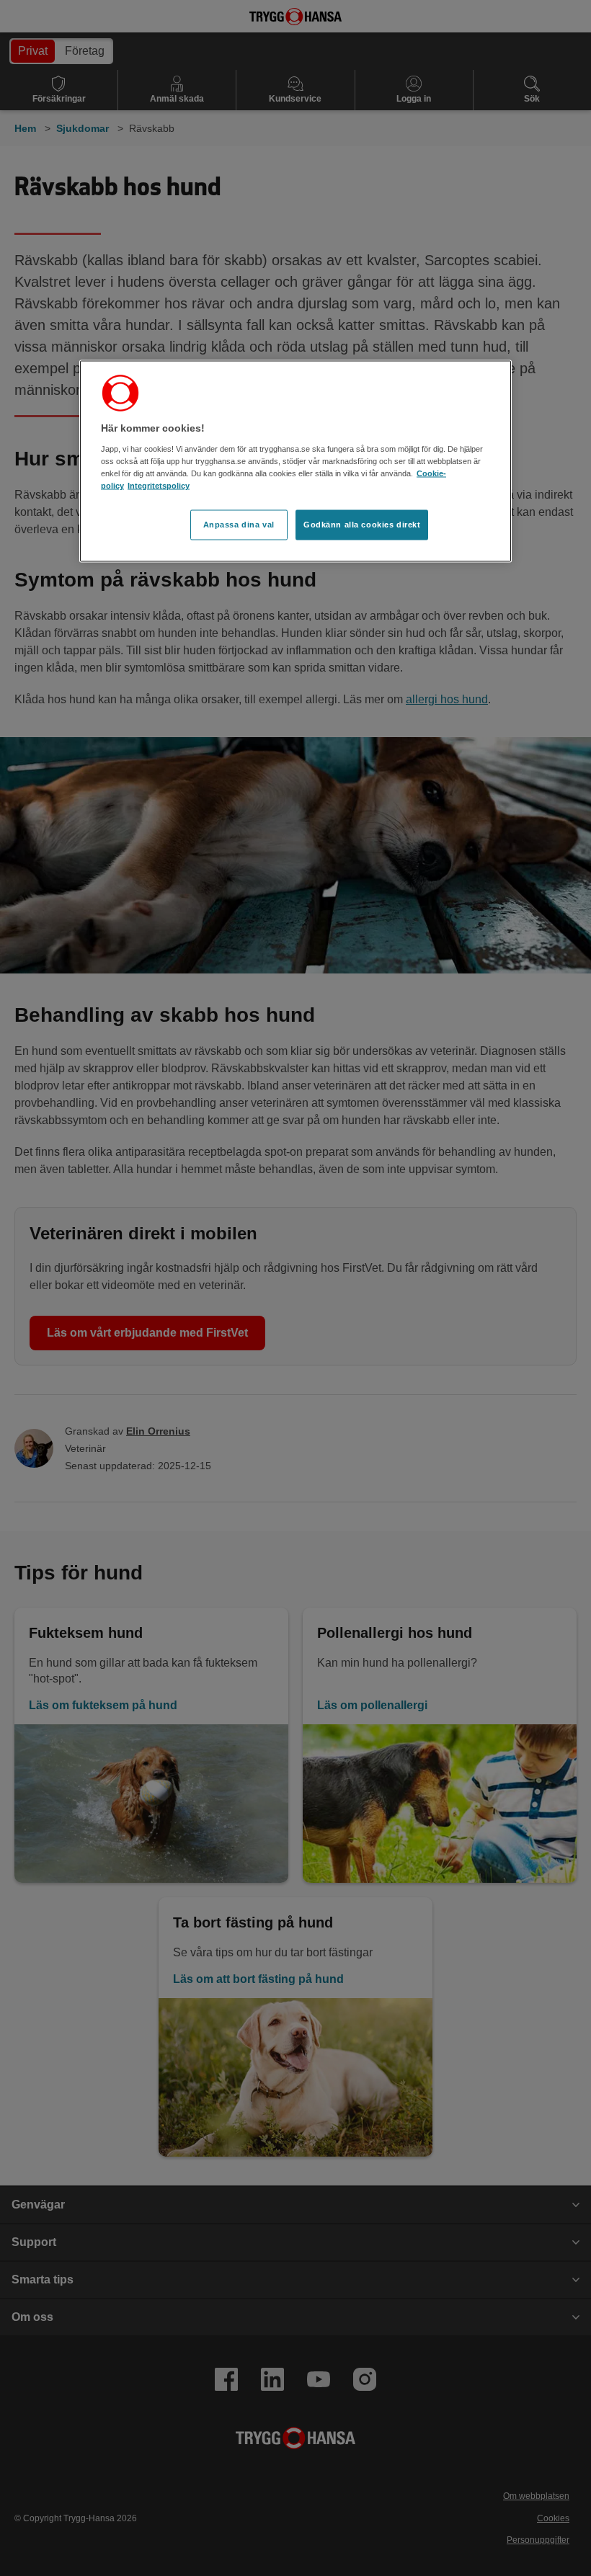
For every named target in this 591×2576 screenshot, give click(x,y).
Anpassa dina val (239, 525)
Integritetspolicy (159, 486)
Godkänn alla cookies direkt (362, 525)
